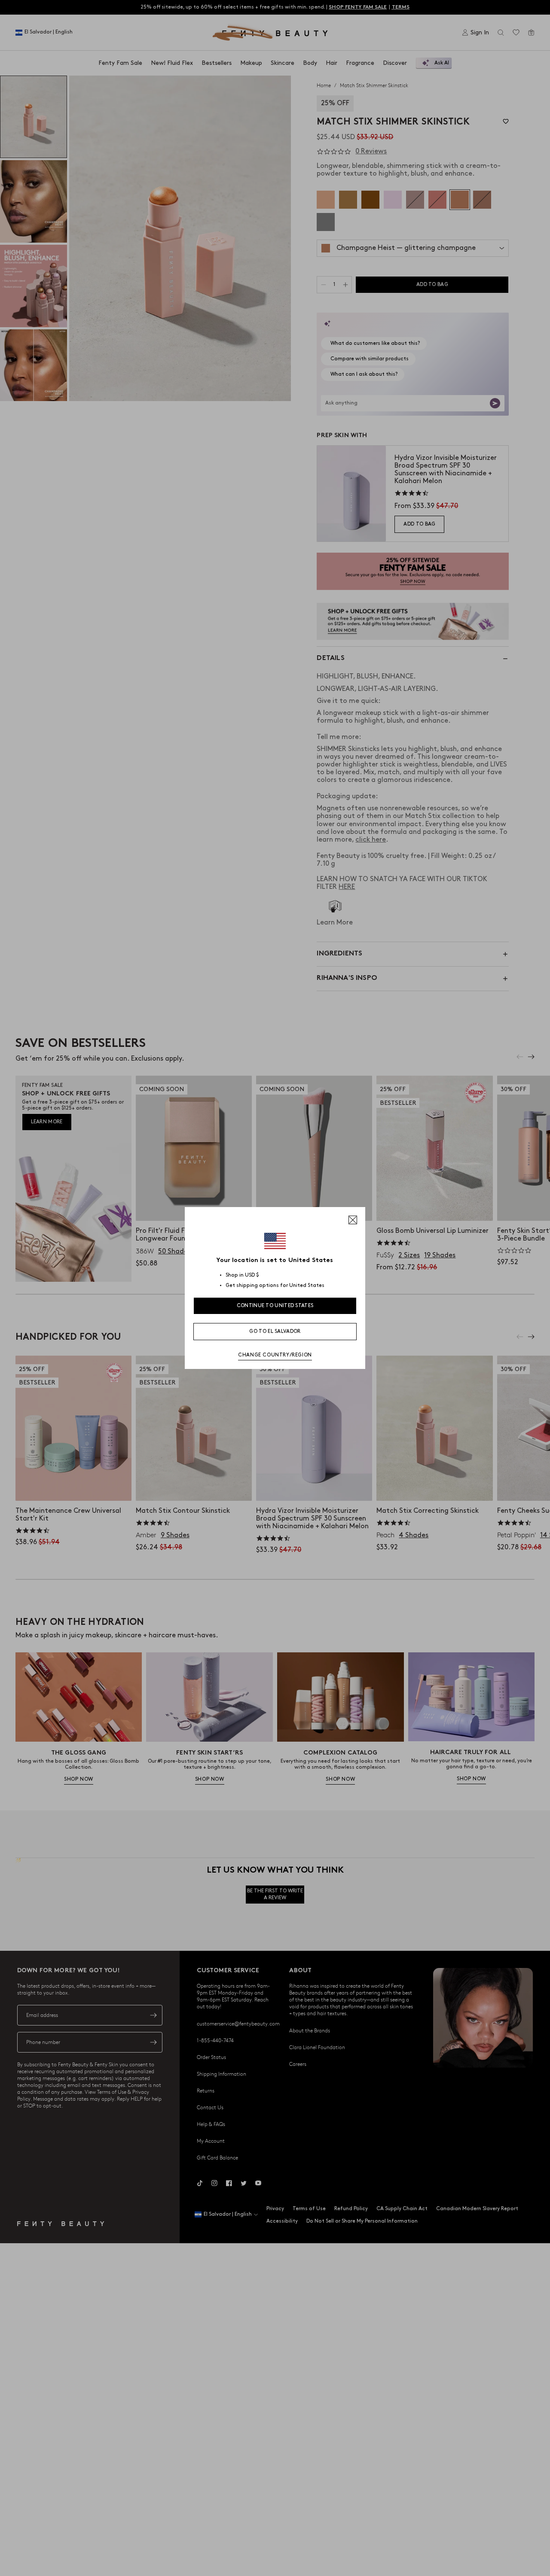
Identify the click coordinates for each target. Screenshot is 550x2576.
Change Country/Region (275, 1355)
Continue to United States (275, 1306)
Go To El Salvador (275, 1331)
